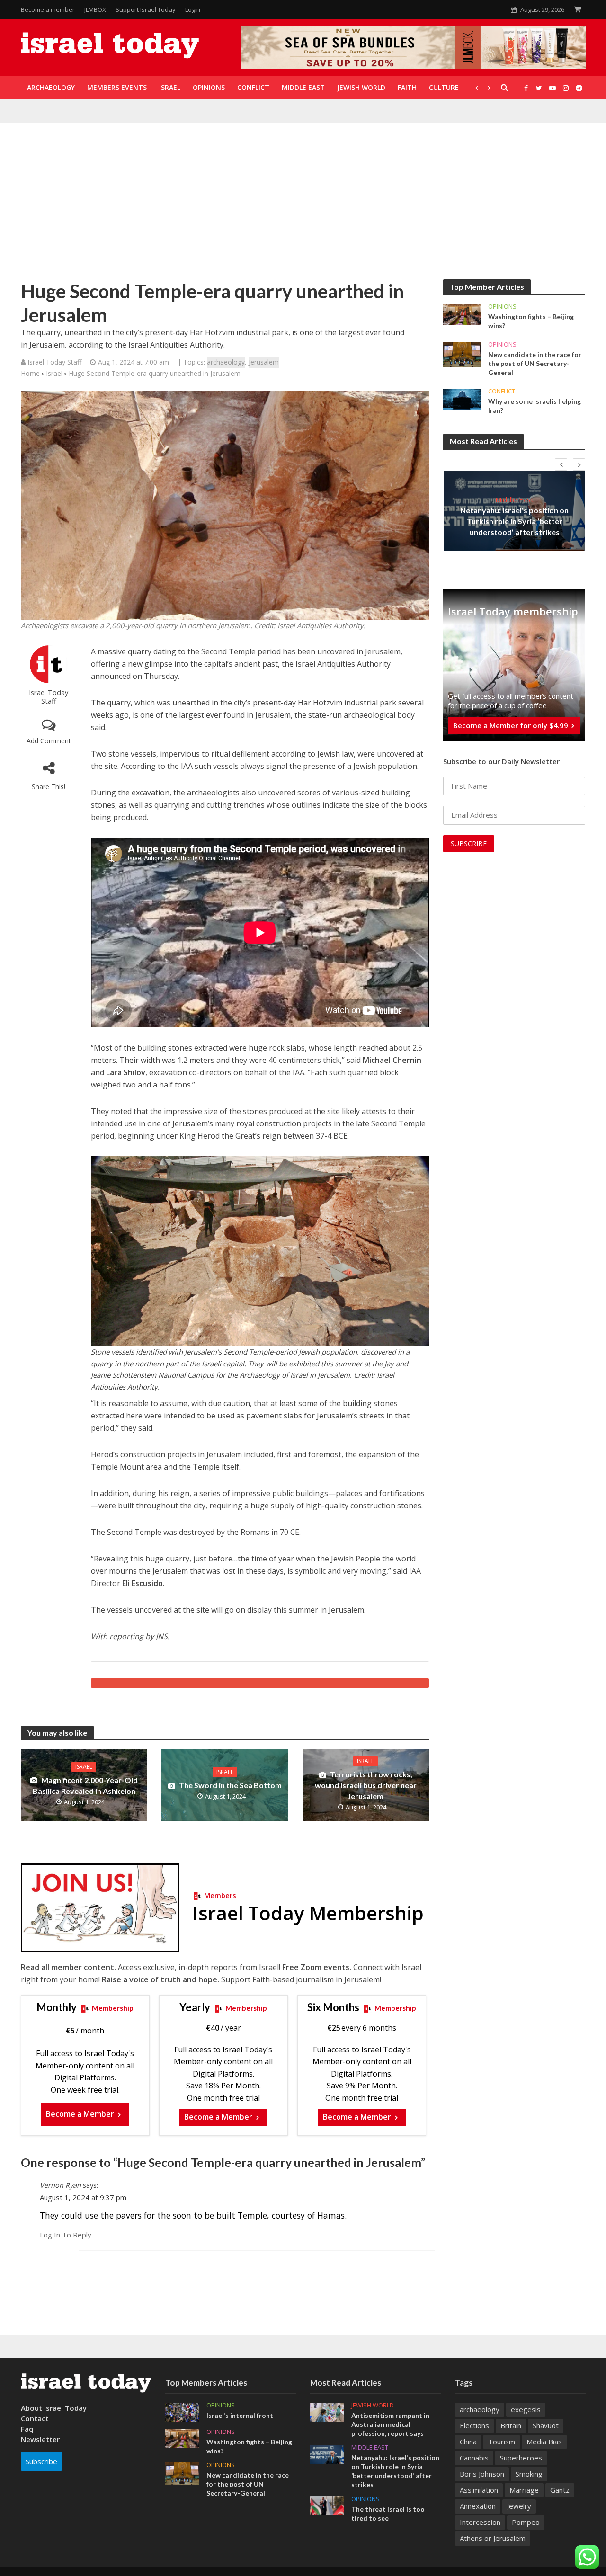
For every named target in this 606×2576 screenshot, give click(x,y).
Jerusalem (264, 362)
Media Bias (544, 2442)
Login (193, 9)
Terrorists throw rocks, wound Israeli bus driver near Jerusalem (366, 1785)
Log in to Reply (66, 2235)
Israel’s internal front (240, 2415)
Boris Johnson (482, 2474)
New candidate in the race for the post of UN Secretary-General (535, 363)
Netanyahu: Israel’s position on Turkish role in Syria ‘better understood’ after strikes (514, 521)
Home (30, 373)
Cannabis (474, 2458)
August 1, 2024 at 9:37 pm (83, 2197)
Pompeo (526, 2522)
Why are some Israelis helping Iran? (535, 406)
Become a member (48, 9)
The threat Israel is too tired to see (388, 2514)
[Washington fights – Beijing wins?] (462, 314)
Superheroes (521, 2458)
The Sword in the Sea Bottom (230, 1785)
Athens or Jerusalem (493, 2538)
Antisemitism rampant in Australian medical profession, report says (390, 2424)
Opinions (502, 307)
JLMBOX (95, 9)
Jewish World (373, 2405)
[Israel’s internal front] (182, 2411)
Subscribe (41, 2461)
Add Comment (49, 741)
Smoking (529, 2474)
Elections (474, 2425)
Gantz (560, 2490)
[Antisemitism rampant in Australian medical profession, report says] (327, 2412)
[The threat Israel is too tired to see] (327, 2505)
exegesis (526, 2409)
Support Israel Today (146, 9)
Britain (511, 2425)
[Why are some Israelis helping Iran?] (462, 399)
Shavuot (546, 2425)
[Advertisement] (303, 208)
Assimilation (479, 2490)
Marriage (524, 2490)
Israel (54, 373)
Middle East (514, 499)
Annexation (478, 2506)
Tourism (502, 2442)
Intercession (480, 2522)
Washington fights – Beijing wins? (531, 321)
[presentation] (561, 464)
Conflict (502, 391)
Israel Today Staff (49, 697)
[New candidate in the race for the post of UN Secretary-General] (462, 354)
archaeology (226, 362)
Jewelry (519, 2506)
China (468, 2442)
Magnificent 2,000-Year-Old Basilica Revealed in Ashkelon (85, 1785)
